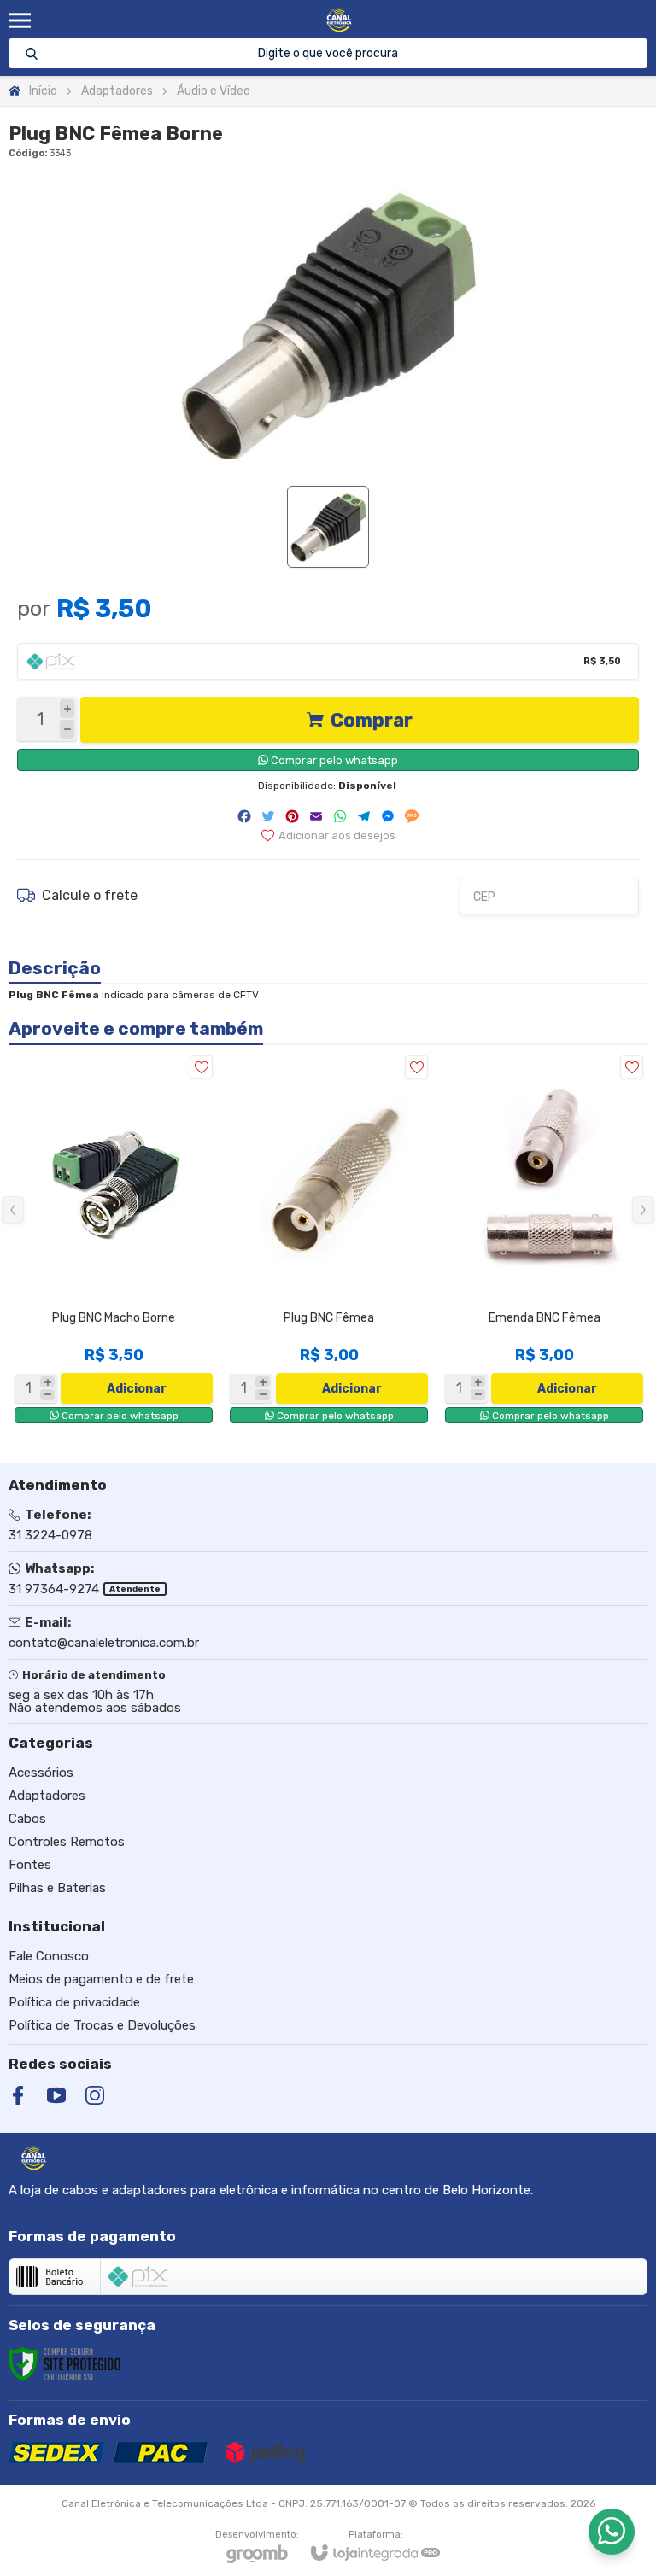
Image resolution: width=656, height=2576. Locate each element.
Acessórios (41, 1773)
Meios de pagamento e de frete (101, 1979)
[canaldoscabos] (339, 20)
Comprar (372, 720)
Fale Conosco (49, 1956)
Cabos (27, 1819)
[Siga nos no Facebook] (18, 2095)
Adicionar (137, 1389)
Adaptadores (117, 91)
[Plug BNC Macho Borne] (114, 1239)
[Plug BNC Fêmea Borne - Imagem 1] (328, 527)
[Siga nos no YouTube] (56, 2095)
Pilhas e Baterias (57, 1888)
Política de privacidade (74, 2002)
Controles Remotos (67, 1842)
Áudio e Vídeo (214, 91)
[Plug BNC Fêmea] (329, 1239)
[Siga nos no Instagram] (95, 2095)
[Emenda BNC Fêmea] (544, 1239)
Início (43, 91)
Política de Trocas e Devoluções (102, 2025)
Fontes (30, 1865)
